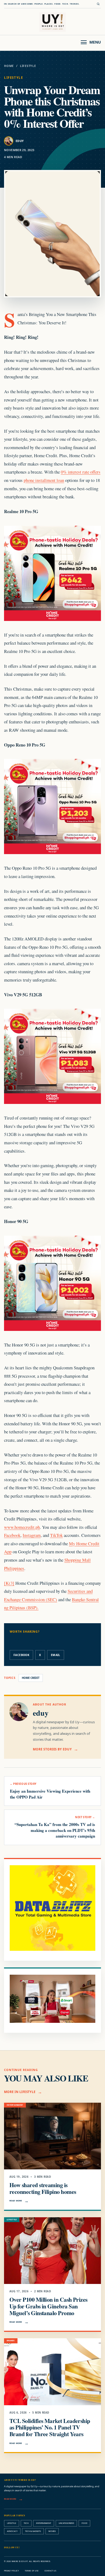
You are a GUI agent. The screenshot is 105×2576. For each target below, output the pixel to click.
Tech (26, 2523)
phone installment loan (44, 480)
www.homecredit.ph (22, 1527)
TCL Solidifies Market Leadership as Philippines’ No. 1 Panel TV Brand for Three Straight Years (50, 2427)
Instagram (32, 1535)
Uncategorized (66, 2523)
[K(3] (9, 1583)
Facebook (12, 1535)
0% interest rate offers (81, 472)
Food (84, 2523)
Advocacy (12, 2531)
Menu (95, 42)
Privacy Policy (11, 2571)
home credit (31, 1678)
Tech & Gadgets (33, 2531)
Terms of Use (32, 2571)
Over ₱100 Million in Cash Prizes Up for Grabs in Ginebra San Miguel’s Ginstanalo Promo (48, 2306)
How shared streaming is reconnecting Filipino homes (43, 2188)
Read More (16, 2201)
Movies (52, 2531)
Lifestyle (28, 66)
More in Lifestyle (20, 2092)
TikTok (56, 1535)
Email (56, 1655)
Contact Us (50, 2571)
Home (9, 66)
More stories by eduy (52, 1749)
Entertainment (44, 2523)
